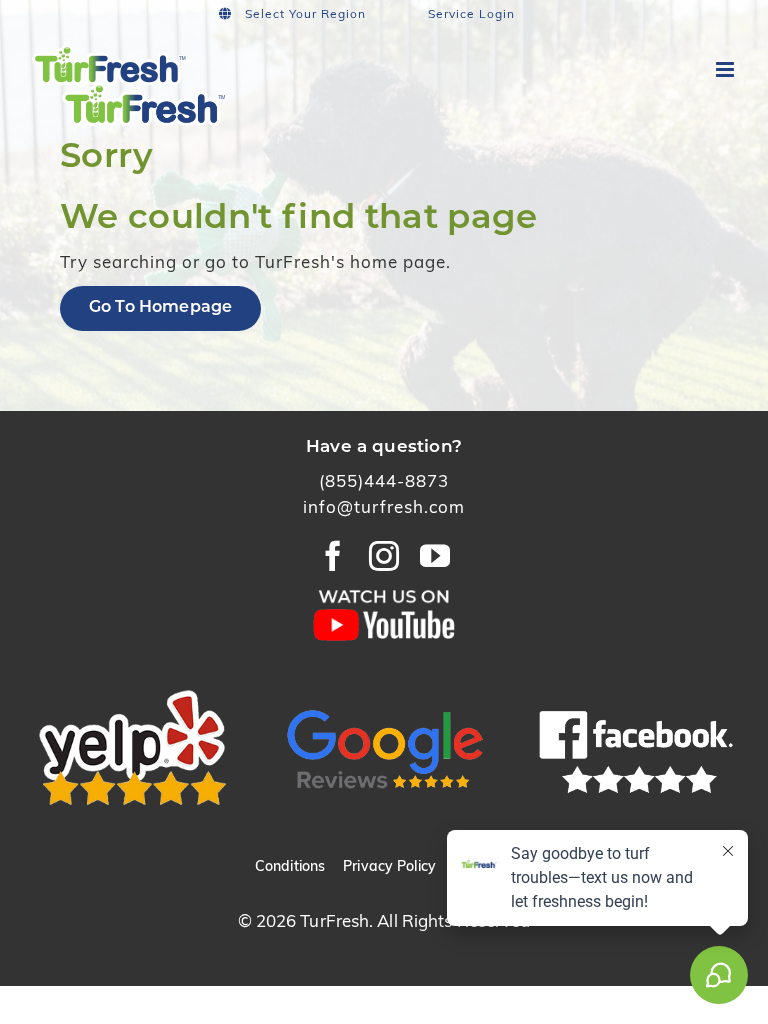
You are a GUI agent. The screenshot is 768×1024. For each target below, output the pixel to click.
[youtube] (435, 556)
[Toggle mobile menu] (727, 69)
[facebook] (333, 556)
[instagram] (384, 556)
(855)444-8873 (384, 482)
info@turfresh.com (384, 508)
